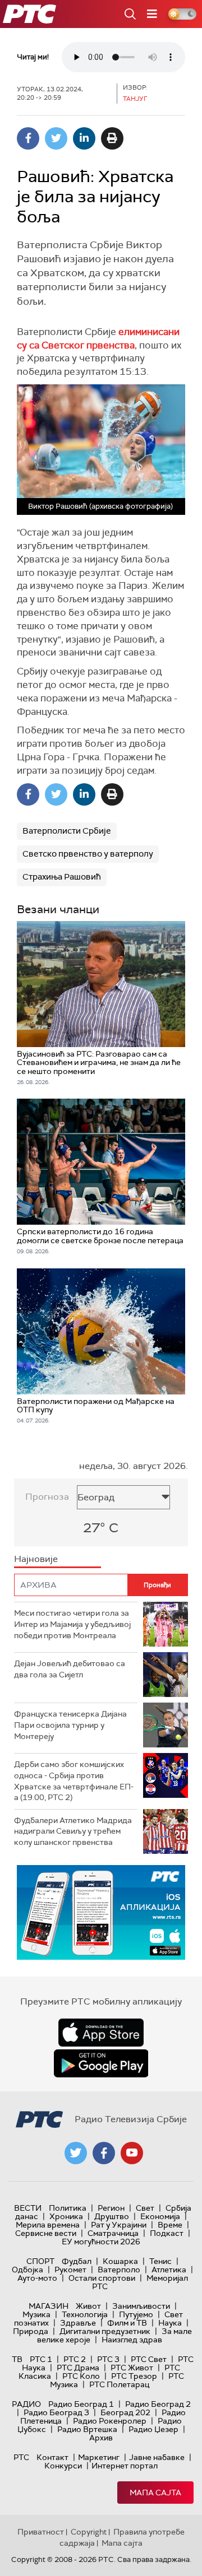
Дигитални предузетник (105, 2331)
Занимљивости (141, 2306)
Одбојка (27, 2270)
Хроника (66, 2216)
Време (170, 2225)
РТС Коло (81, 2376)
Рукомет (70, 2270)
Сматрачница (113, 2233)
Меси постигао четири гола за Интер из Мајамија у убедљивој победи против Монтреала (72, 1624)
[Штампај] (112, 138)
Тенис (160, 2261)
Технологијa (85, 2314)
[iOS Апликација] (101, 1912)
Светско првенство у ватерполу (88, 854)
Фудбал (77, 2261)
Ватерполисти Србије (67, 831)
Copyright (89, 2532)
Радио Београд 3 (56, 2412)
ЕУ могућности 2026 (101, 2242)
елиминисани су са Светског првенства (98, 338)
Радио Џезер (153, 2429)
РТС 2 (75, 2359)
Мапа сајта (155, 2493)
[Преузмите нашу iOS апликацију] (101, 2033)
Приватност (41, 2532)
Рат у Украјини (119, 2225)
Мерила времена (48, 2225)
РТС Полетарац (119, 2384)
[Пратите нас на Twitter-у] (76, 2153)
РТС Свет (149, 2359)
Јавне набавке (157, 2457)
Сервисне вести (46, 2233)
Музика (36, 2314)
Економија (160, 2216)
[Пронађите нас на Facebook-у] (104, 2153)
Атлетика (169, 2270)
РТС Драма (78, 2368)
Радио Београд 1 (81, 2404)
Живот (88, 2306)
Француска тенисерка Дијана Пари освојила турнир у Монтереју (70, 1725)
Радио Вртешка (87, 2429)
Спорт (40, 2261)
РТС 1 (41, 2359)
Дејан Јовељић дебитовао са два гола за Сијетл (70, 1669)
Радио (26, 2404)
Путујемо (136, 2314)
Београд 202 (125, 2412)
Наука (170, 2323)
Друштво (112, 2216)
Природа (31, 2331)
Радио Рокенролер (110, 2421)
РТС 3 (108, 2359)
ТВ (17, 2359)
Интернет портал (125, 2466)
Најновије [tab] (36, 1559)
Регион (111, 2208)
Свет (145, 2208)
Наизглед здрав (132, 2340)
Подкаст (167, 2233)
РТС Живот (132, 2368)
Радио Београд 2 (158, 2404)
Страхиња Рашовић (62, 877)
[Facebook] (28, 138)
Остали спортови (102, 2278)
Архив (101, 2438)
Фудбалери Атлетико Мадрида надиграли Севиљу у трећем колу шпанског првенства (73, 1831)
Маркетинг (99, 2457)
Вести (28, 2208)
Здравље (78, 2323)
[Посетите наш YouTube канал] (132, 2153)
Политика (68, 2208)
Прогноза (47, 1497)
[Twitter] (56, 138)
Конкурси (63, 2466)
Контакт (52, 2457)
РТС (21, 2457)
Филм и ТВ (127, 2323)
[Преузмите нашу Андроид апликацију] (101, 2063)
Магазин (49, 2306)
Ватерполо (119, 2270)
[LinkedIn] (84, 138)
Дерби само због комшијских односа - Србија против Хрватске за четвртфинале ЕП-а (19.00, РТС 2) (74, 1781)
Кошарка (120, 2261)
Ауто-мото (37, 2278)
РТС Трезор (134, 2376)
